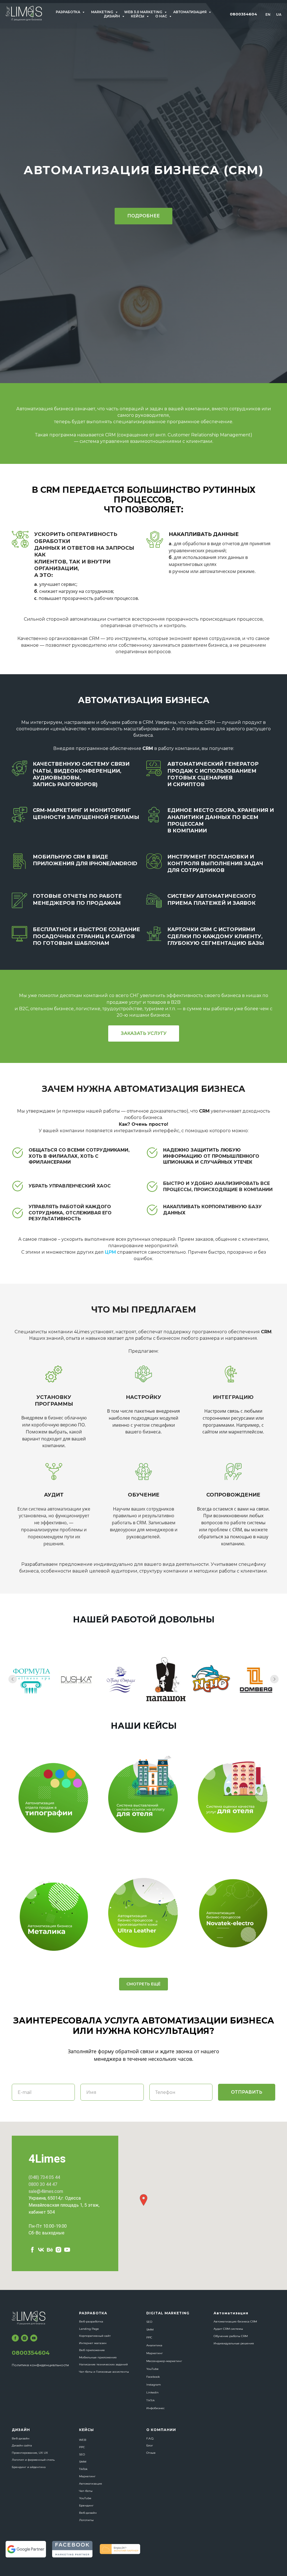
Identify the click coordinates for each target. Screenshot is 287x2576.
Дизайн (112, 16)
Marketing (103, 12)
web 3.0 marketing (144, 12)
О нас (162, 16)
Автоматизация (190, 12)
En (268, 14)
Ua (279, 14)
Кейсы (138, 16)
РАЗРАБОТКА (68, 12)
